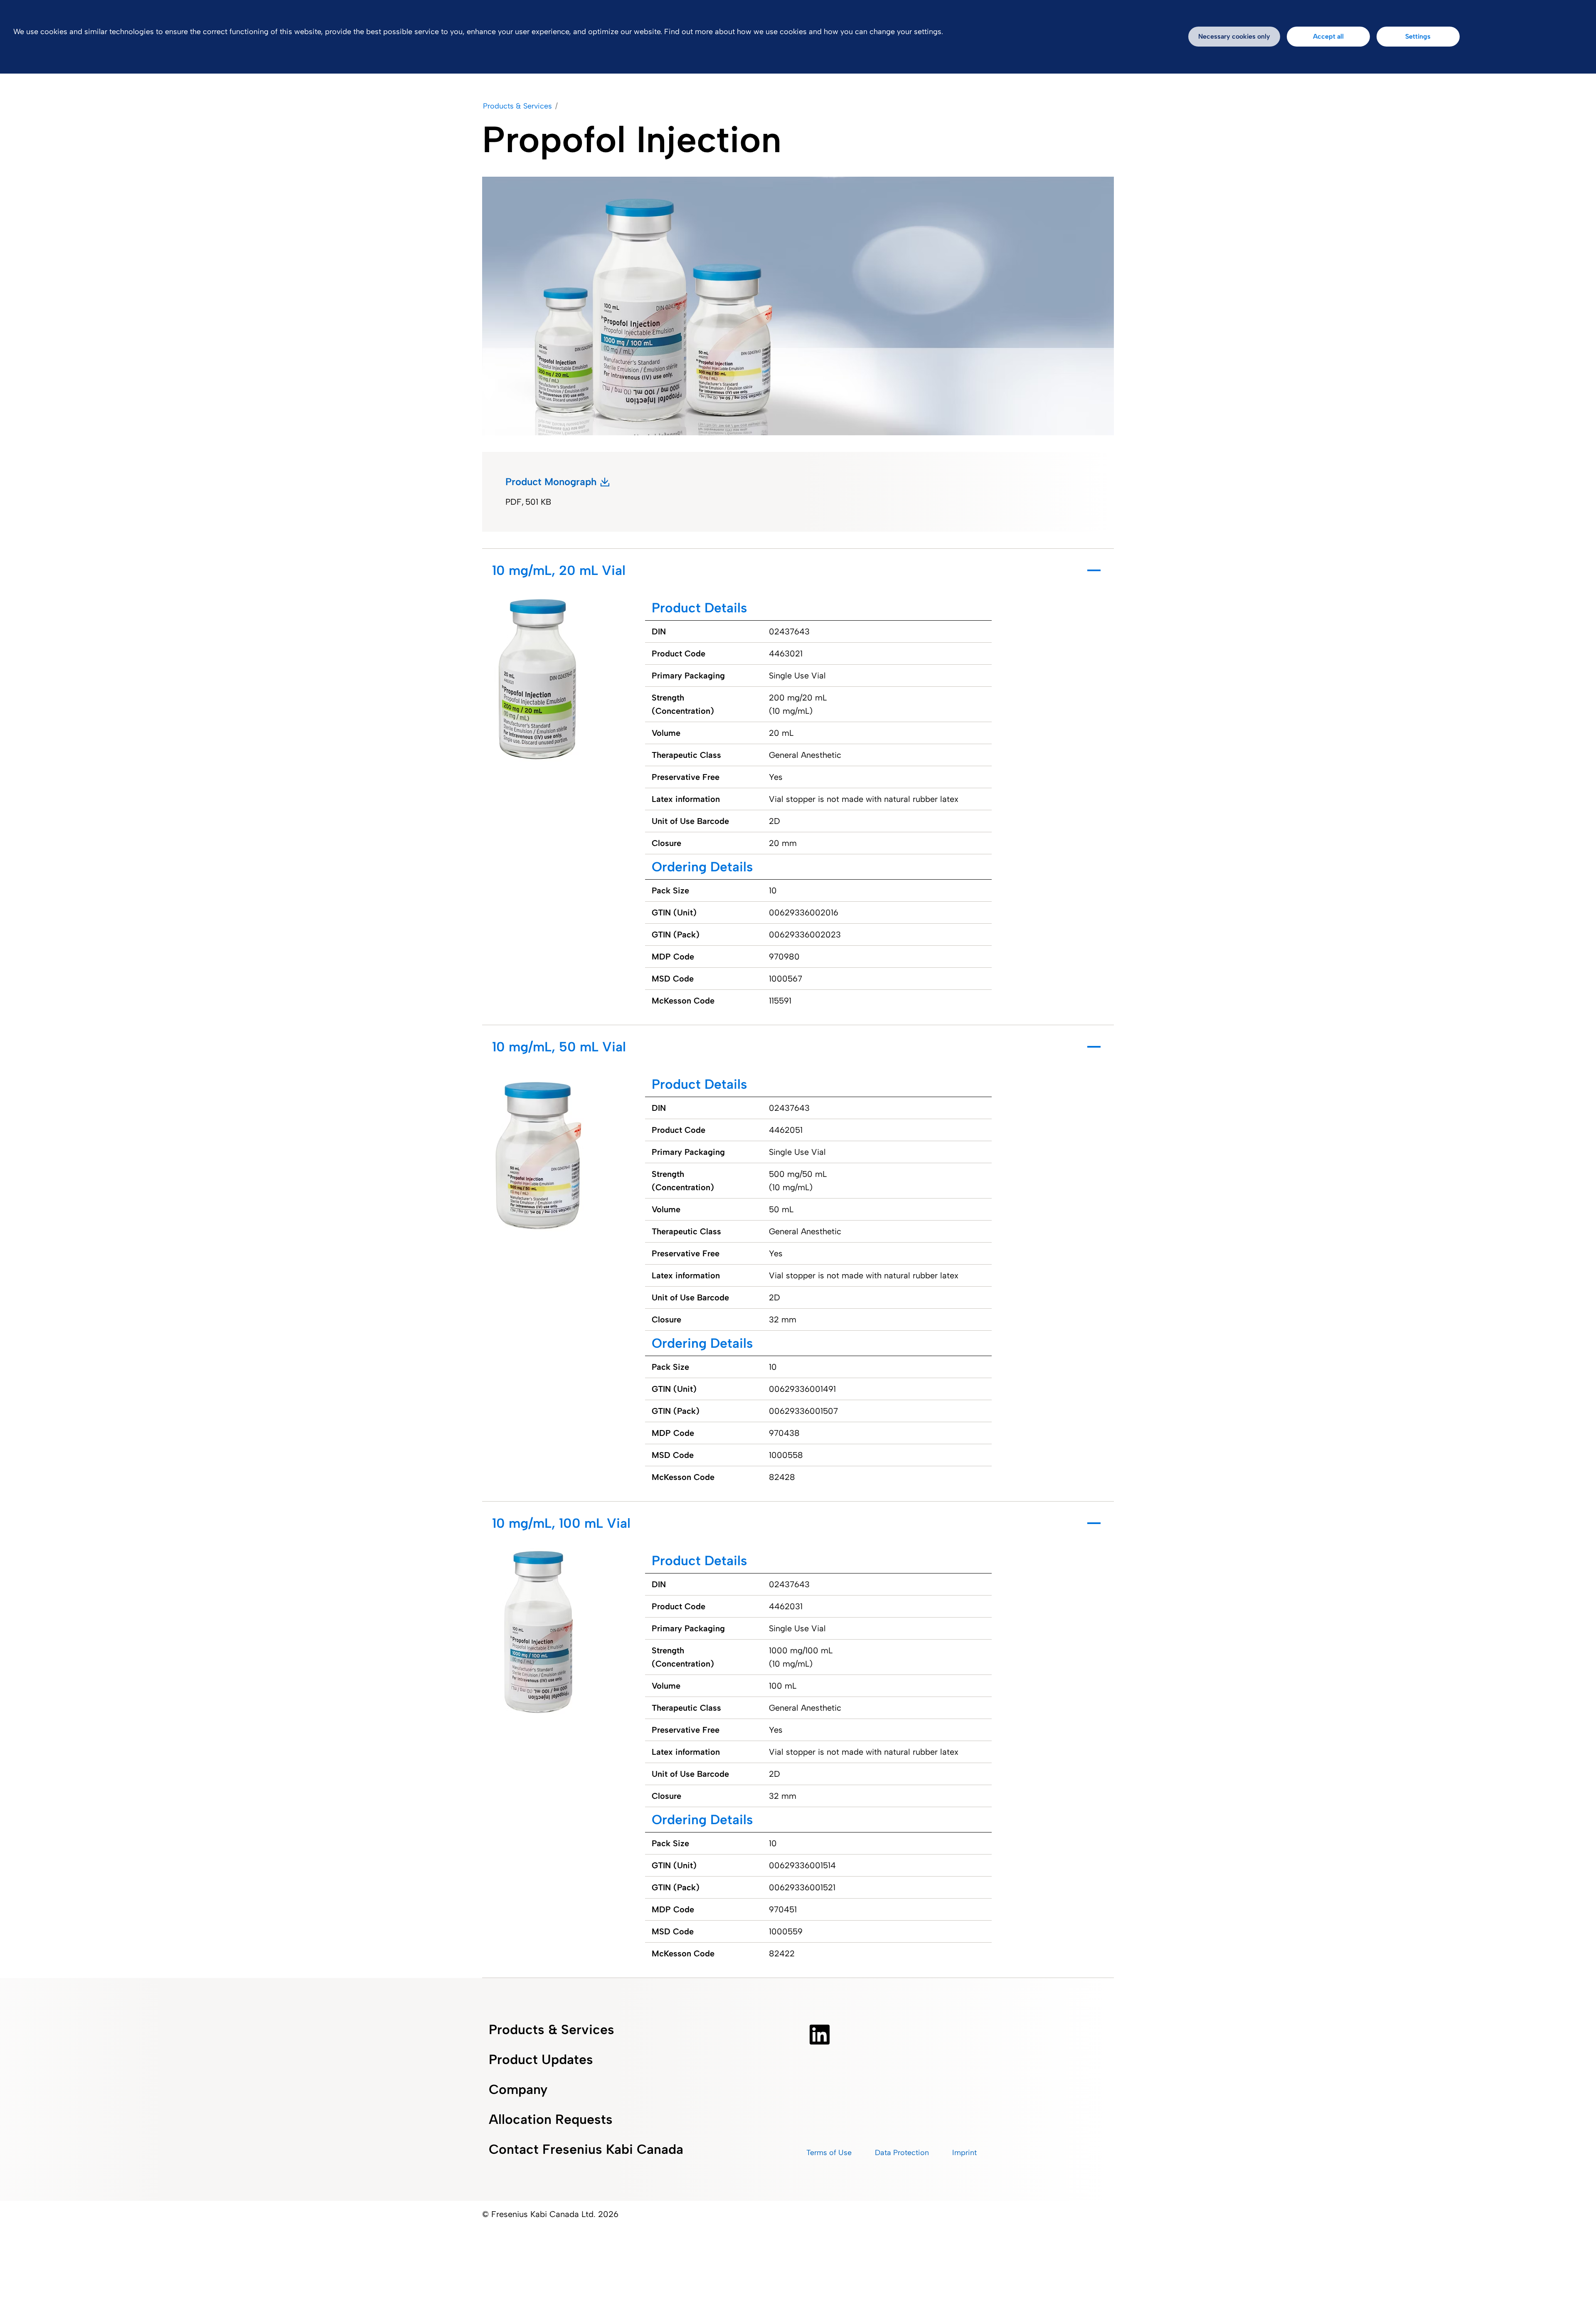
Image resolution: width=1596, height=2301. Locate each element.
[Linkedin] (820, 2035)
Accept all (1328, 36)
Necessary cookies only (1234, 36)
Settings (1418, 36)
